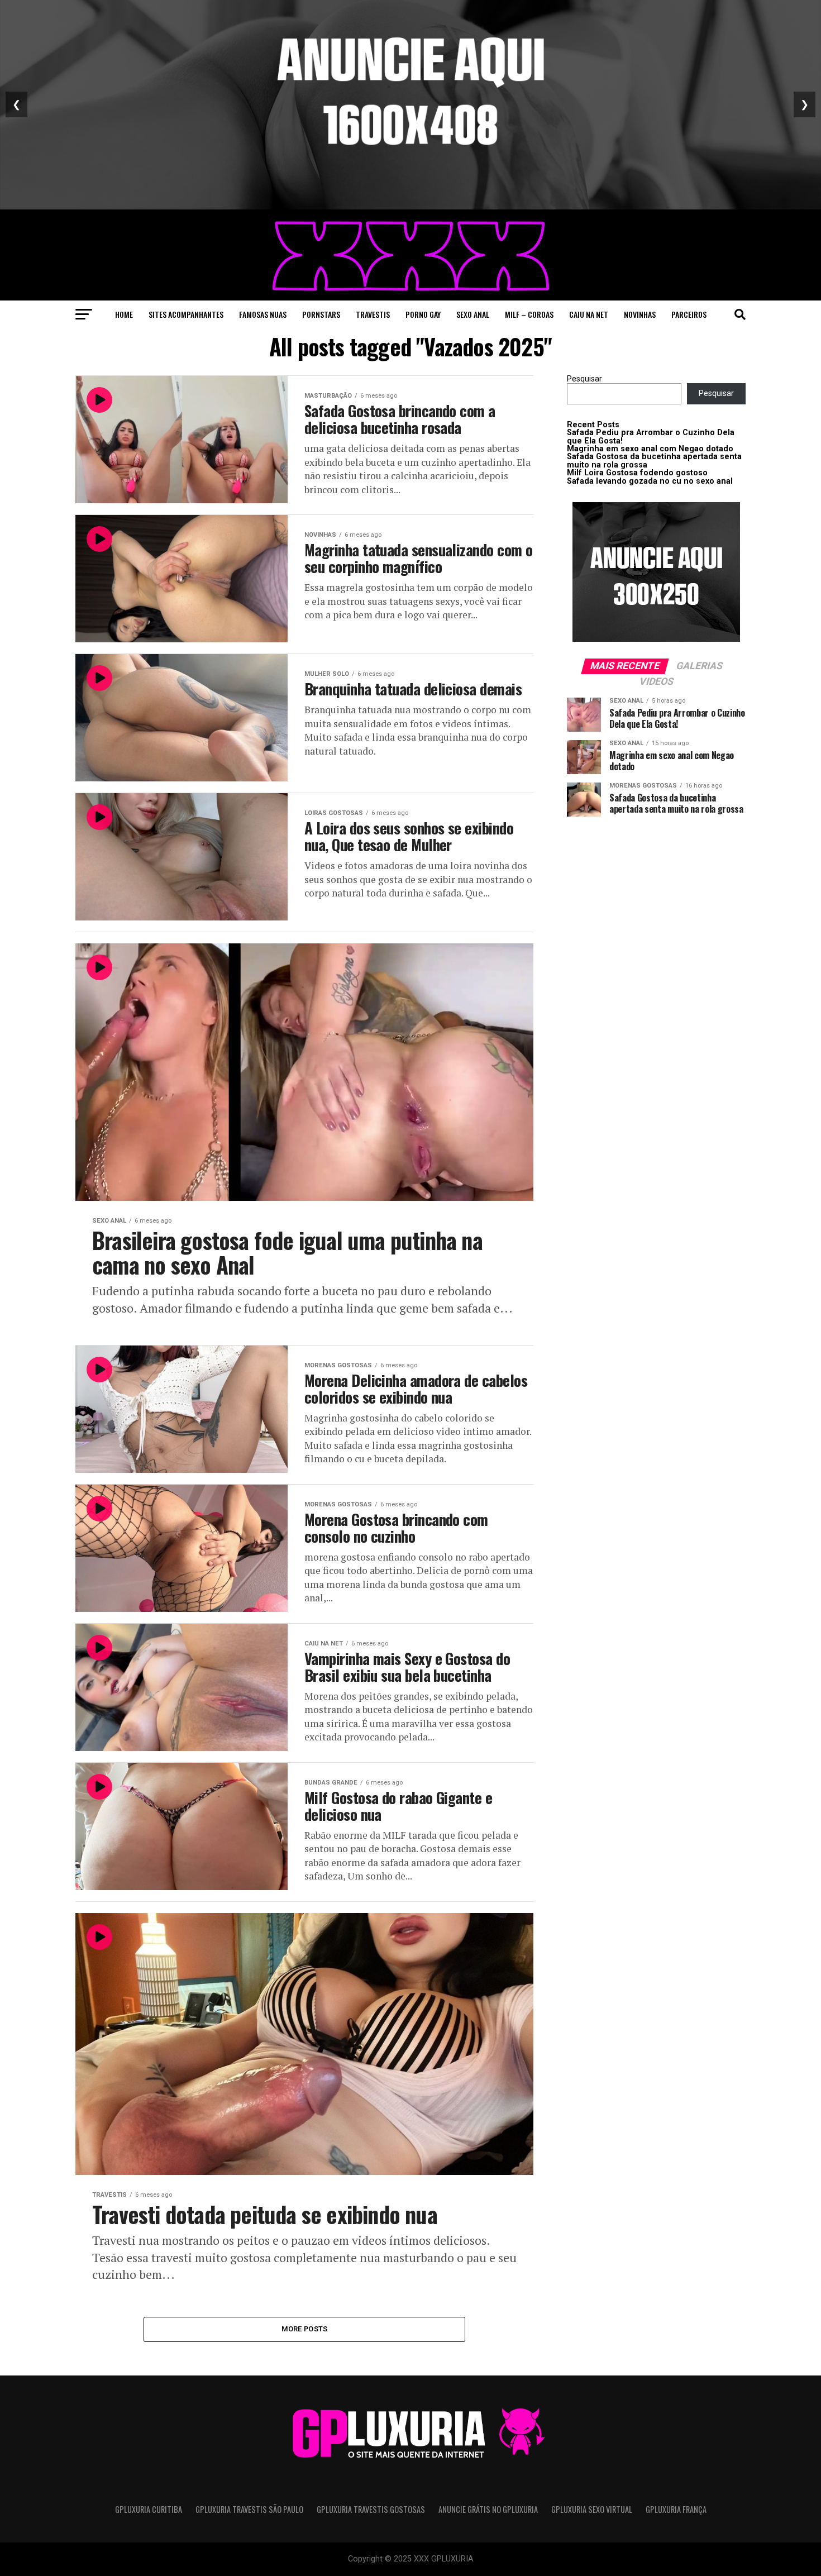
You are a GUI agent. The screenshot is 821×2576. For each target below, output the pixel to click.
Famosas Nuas (263, 314)
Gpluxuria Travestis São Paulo (249, 2509)
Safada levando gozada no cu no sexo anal (650, 481)
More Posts (305, 2329)
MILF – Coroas (529, 314)
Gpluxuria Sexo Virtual (592, 2509)
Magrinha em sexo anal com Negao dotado (650, 449)
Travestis (373, 314)
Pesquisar (584, 379)
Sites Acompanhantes (186, 314)
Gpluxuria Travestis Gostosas (371, 2509)
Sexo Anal (473, 314)
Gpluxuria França (676, 2509)
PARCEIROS (689, 314)
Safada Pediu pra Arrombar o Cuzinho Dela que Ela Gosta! (651, 437)
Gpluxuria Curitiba (149, 2509)
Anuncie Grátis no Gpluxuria (488, 2509)
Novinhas (640, 314)
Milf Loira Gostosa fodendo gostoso (637, 473)
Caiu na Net (589, 314)
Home (124, 314)
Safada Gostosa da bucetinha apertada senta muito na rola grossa (654, 461)
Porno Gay (423, 314)
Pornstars (321, 314)
